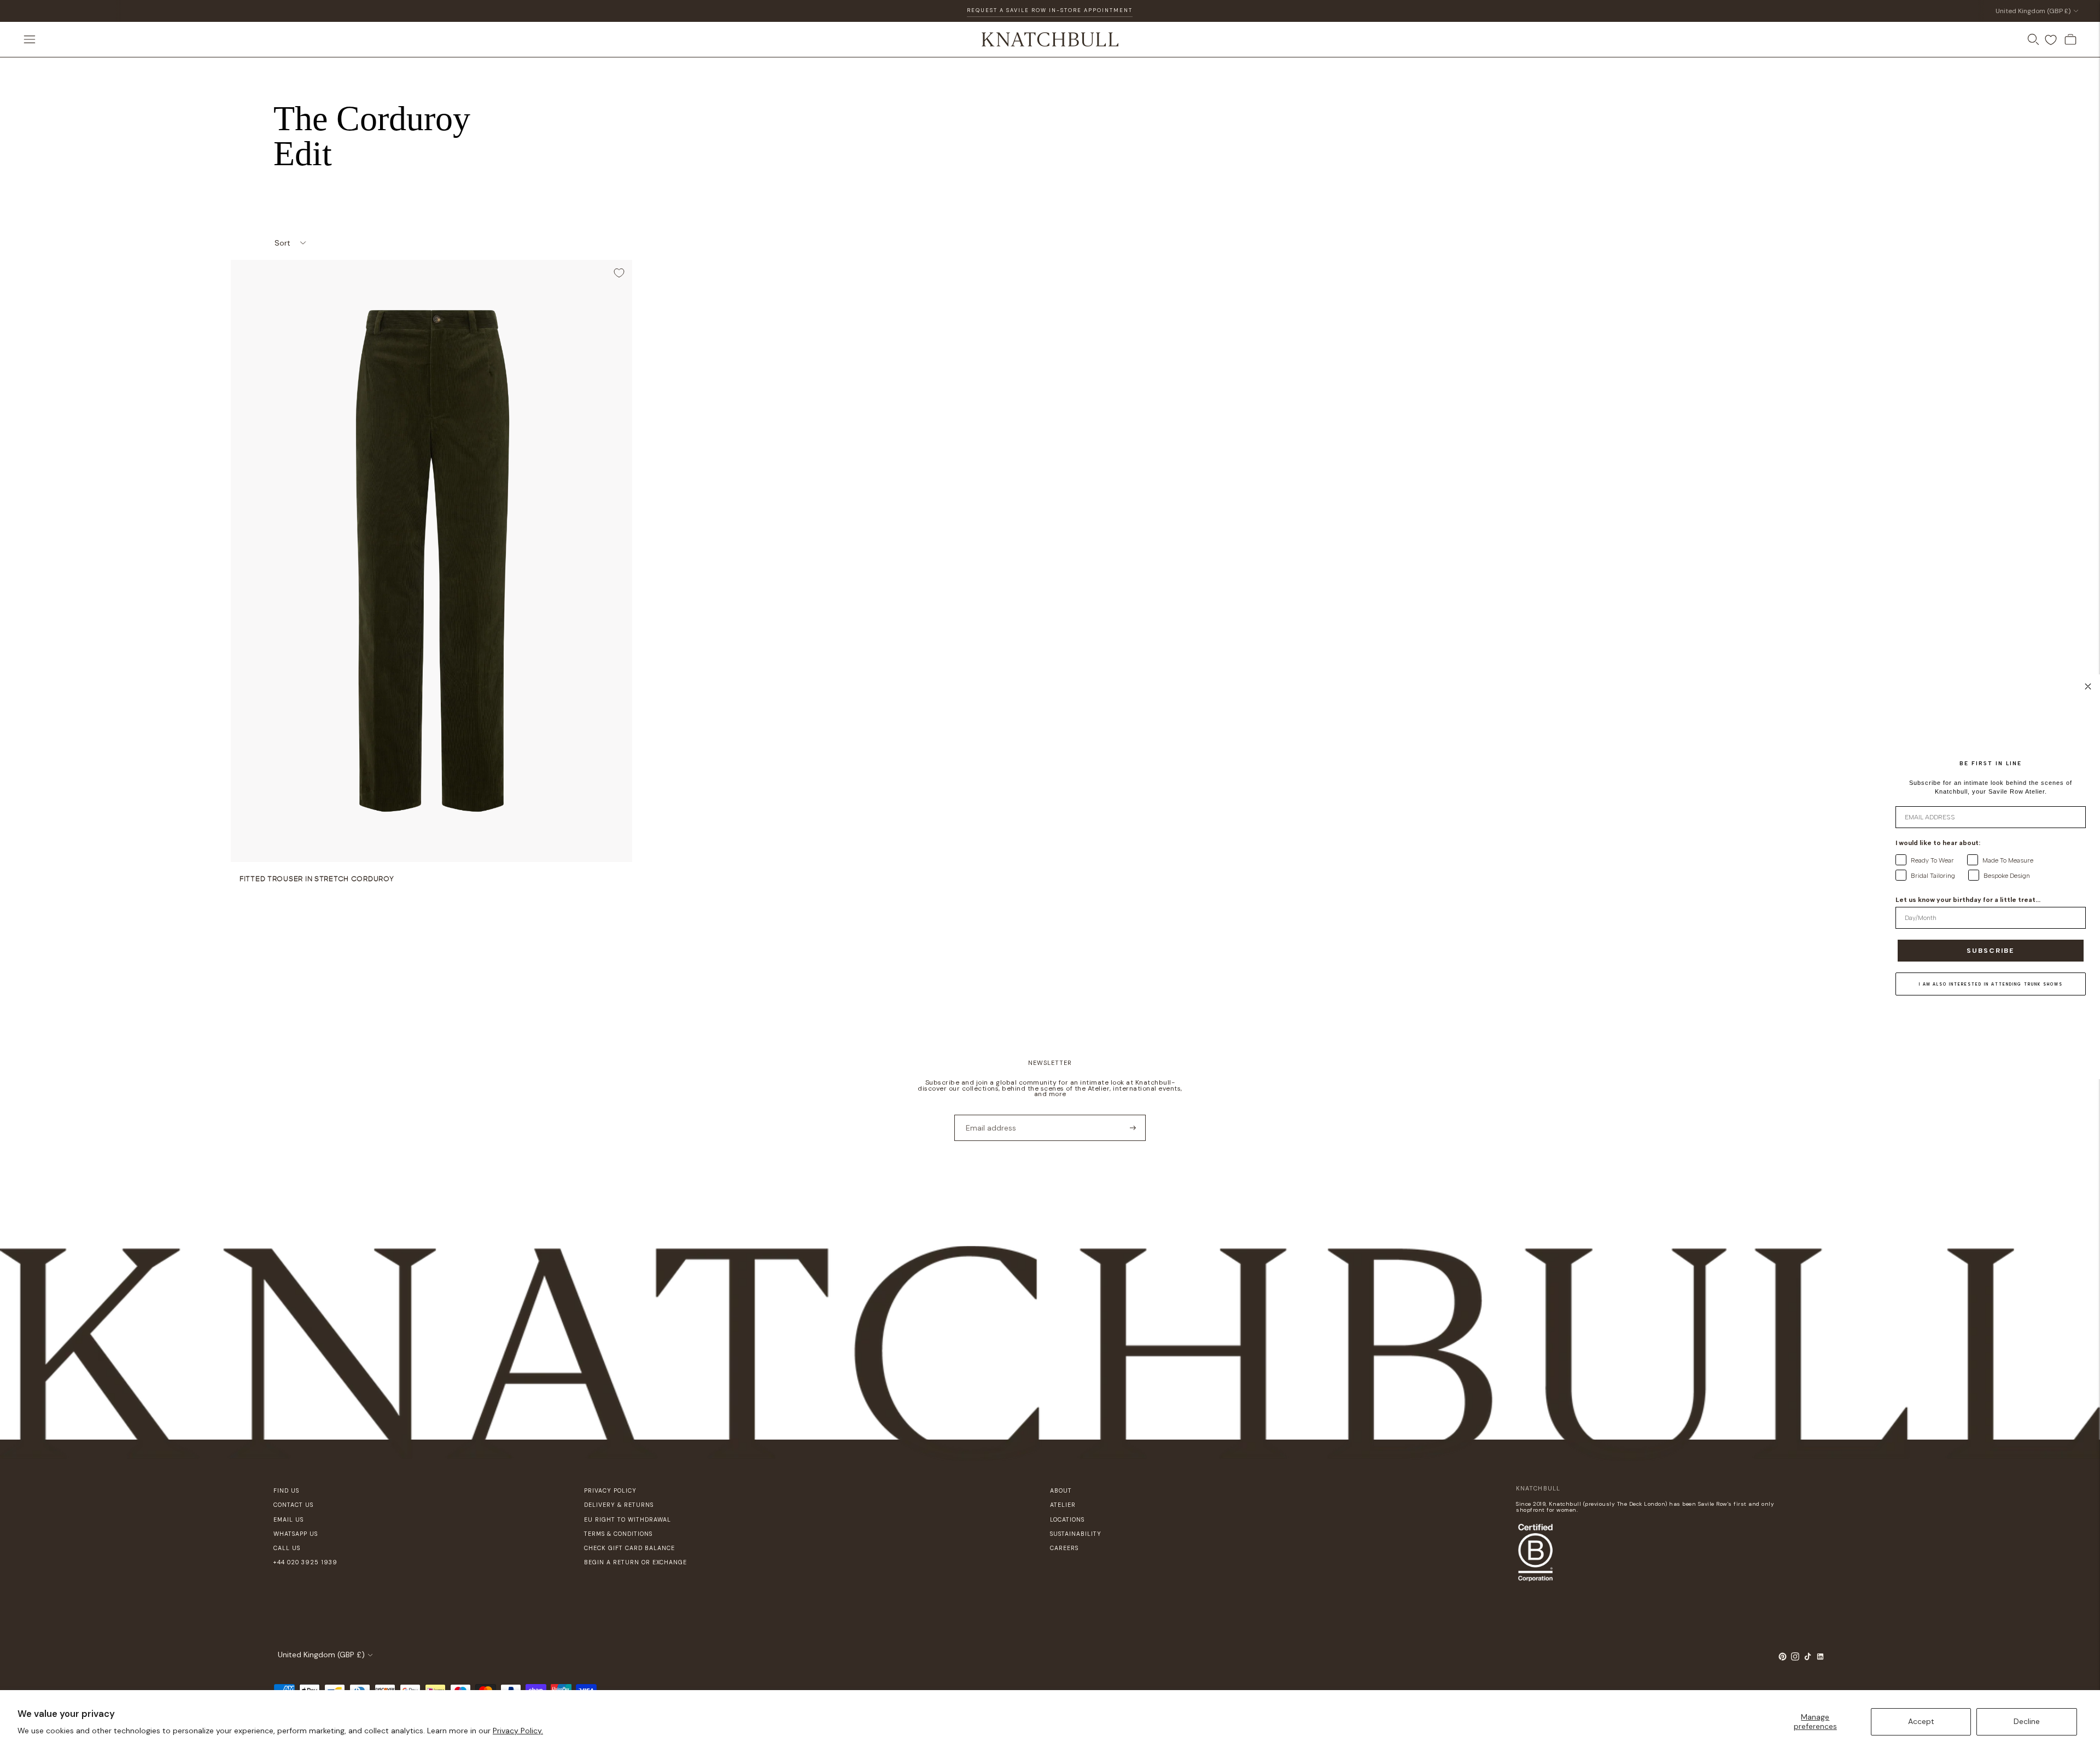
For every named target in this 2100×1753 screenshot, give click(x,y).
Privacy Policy (610, 1490)
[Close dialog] (2088, 686)
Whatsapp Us (296, 1534)
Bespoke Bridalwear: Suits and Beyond (1050, 10)
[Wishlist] (2051, 40)
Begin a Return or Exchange (635, 1562)
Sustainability (1076, 1534)
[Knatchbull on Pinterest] (1783, 1658)
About (1061, 1490)
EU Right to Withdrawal (628, 1519)
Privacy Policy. (518, 1731)
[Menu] (30, 39)
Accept (1921, 1721)
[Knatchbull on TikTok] (1808, 1658)
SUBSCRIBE (1991, 951)
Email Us (288, 1519)
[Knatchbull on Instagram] (1795, 1658)
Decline (2027, 1721)
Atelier (1063, 1505)
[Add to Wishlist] (619, 273)
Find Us (286, 1490)
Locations (1067, 1519)
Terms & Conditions (618, 1534)
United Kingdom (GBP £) (2033, 11)
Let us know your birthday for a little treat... (1968, 900)
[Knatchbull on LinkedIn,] (1820, 1658)
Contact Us (293, 1505)
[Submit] (1133, 1128)
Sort (282, 243)
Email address (987, 1114)
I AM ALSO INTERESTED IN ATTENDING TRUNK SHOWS (1991, 984)
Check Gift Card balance (629, 1548)
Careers (1064, 1548)
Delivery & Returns (619, 1505)
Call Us (287, 1548)
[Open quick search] (2033, 39)
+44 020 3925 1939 (305, 1562)
